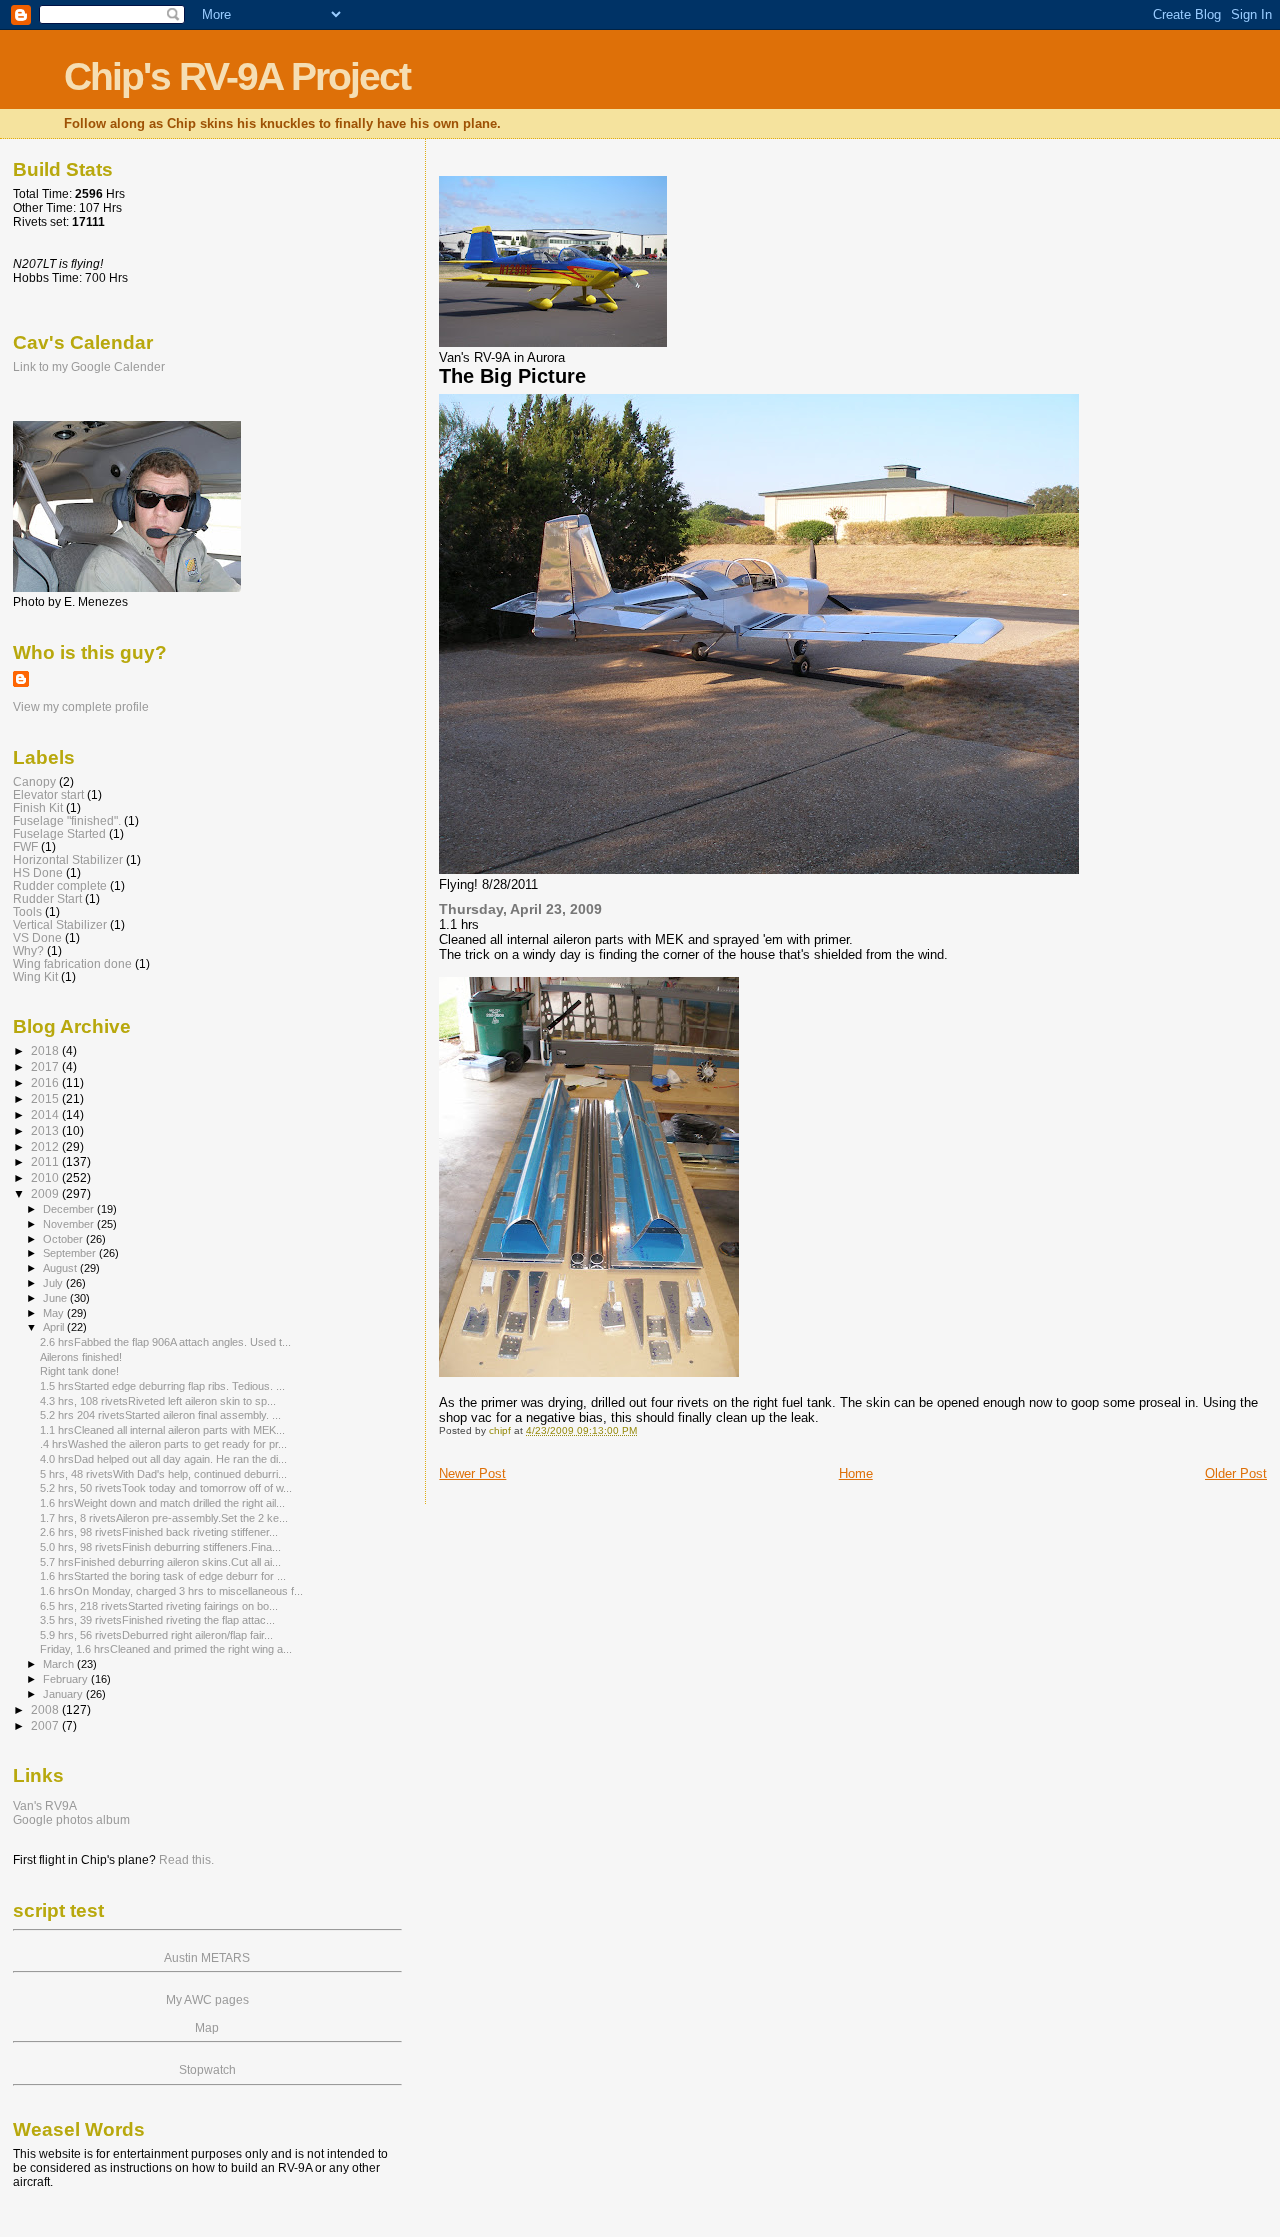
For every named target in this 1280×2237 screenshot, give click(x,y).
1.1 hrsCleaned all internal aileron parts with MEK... (162, 1430)
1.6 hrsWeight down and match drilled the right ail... (162, 1503)
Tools (27, 911)
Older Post (1236, 1473)
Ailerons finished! (81, 1357)
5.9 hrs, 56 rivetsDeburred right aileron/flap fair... (156, 1635)
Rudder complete (60, 885)
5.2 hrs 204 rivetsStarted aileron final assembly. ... (160, 1415)
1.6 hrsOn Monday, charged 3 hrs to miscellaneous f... (171, 1591)
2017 (46, 1066)
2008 (46, 1709)
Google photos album (71, 1820)
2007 (46, 1725)
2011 (46, 1161)
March (60, 1664)
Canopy (34, 781)
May (55, 1313)
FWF (25, 846)
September (71, 1253)
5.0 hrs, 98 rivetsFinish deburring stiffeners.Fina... (160, 1547)
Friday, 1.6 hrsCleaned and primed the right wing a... (166, 1649)
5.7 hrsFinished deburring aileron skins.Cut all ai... (160, 1562)
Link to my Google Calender (89, 367)
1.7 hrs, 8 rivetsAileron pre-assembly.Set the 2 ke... (164, 1518)
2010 (46, 1177)
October (64, 1239)
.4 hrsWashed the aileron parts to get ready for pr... (163, 1444)
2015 (46, 1098)
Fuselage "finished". (67, 820)
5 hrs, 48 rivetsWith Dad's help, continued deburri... (163, 1474)
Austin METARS (207, 1958)
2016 (46, 1082)
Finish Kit (38, 807)
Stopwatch (207, 2070)
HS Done (38, 872)
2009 (46, 1193)
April (55, 1327)
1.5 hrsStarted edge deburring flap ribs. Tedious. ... (162, 1386)
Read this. (186, 1860)
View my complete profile (81, 707)
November (70, 1224)
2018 (46, 1050)
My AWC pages (207, 2000)
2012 (46, 1146)
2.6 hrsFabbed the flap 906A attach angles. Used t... (165, 1342)
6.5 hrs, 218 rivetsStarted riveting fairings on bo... (159, 1606)
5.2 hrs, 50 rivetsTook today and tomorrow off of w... (166, 1488)
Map (207, 2028)
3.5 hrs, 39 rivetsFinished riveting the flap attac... (157, 1620)
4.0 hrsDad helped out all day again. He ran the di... (163, 1459)
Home (856, 1473)
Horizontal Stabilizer (68, 859)
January (64, 1694)
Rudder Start (47, 898)
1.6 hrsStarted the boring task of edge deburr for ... (163, 1576)
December (70, 1209)
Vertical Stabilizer (60, 924)
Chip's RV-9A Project (237, 76)
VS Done (37, 937)
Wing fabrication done (72, 963)
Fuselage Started (59, 833)
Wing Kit (35, 976)
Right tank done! (79, 1371)
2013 (46, 1130)
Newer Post (472, 1473)
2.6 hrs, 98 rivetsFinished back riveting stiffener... (159, 1532)
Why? (28, 950)
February (67, 1679)
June (56, 1298)
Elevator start (48, 794)
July (54, 1283)
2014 (46, 1114)
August (61, 1268)
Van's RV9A (45, 1806)
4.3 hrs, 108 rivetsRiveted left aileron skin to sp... (158, 1401)
